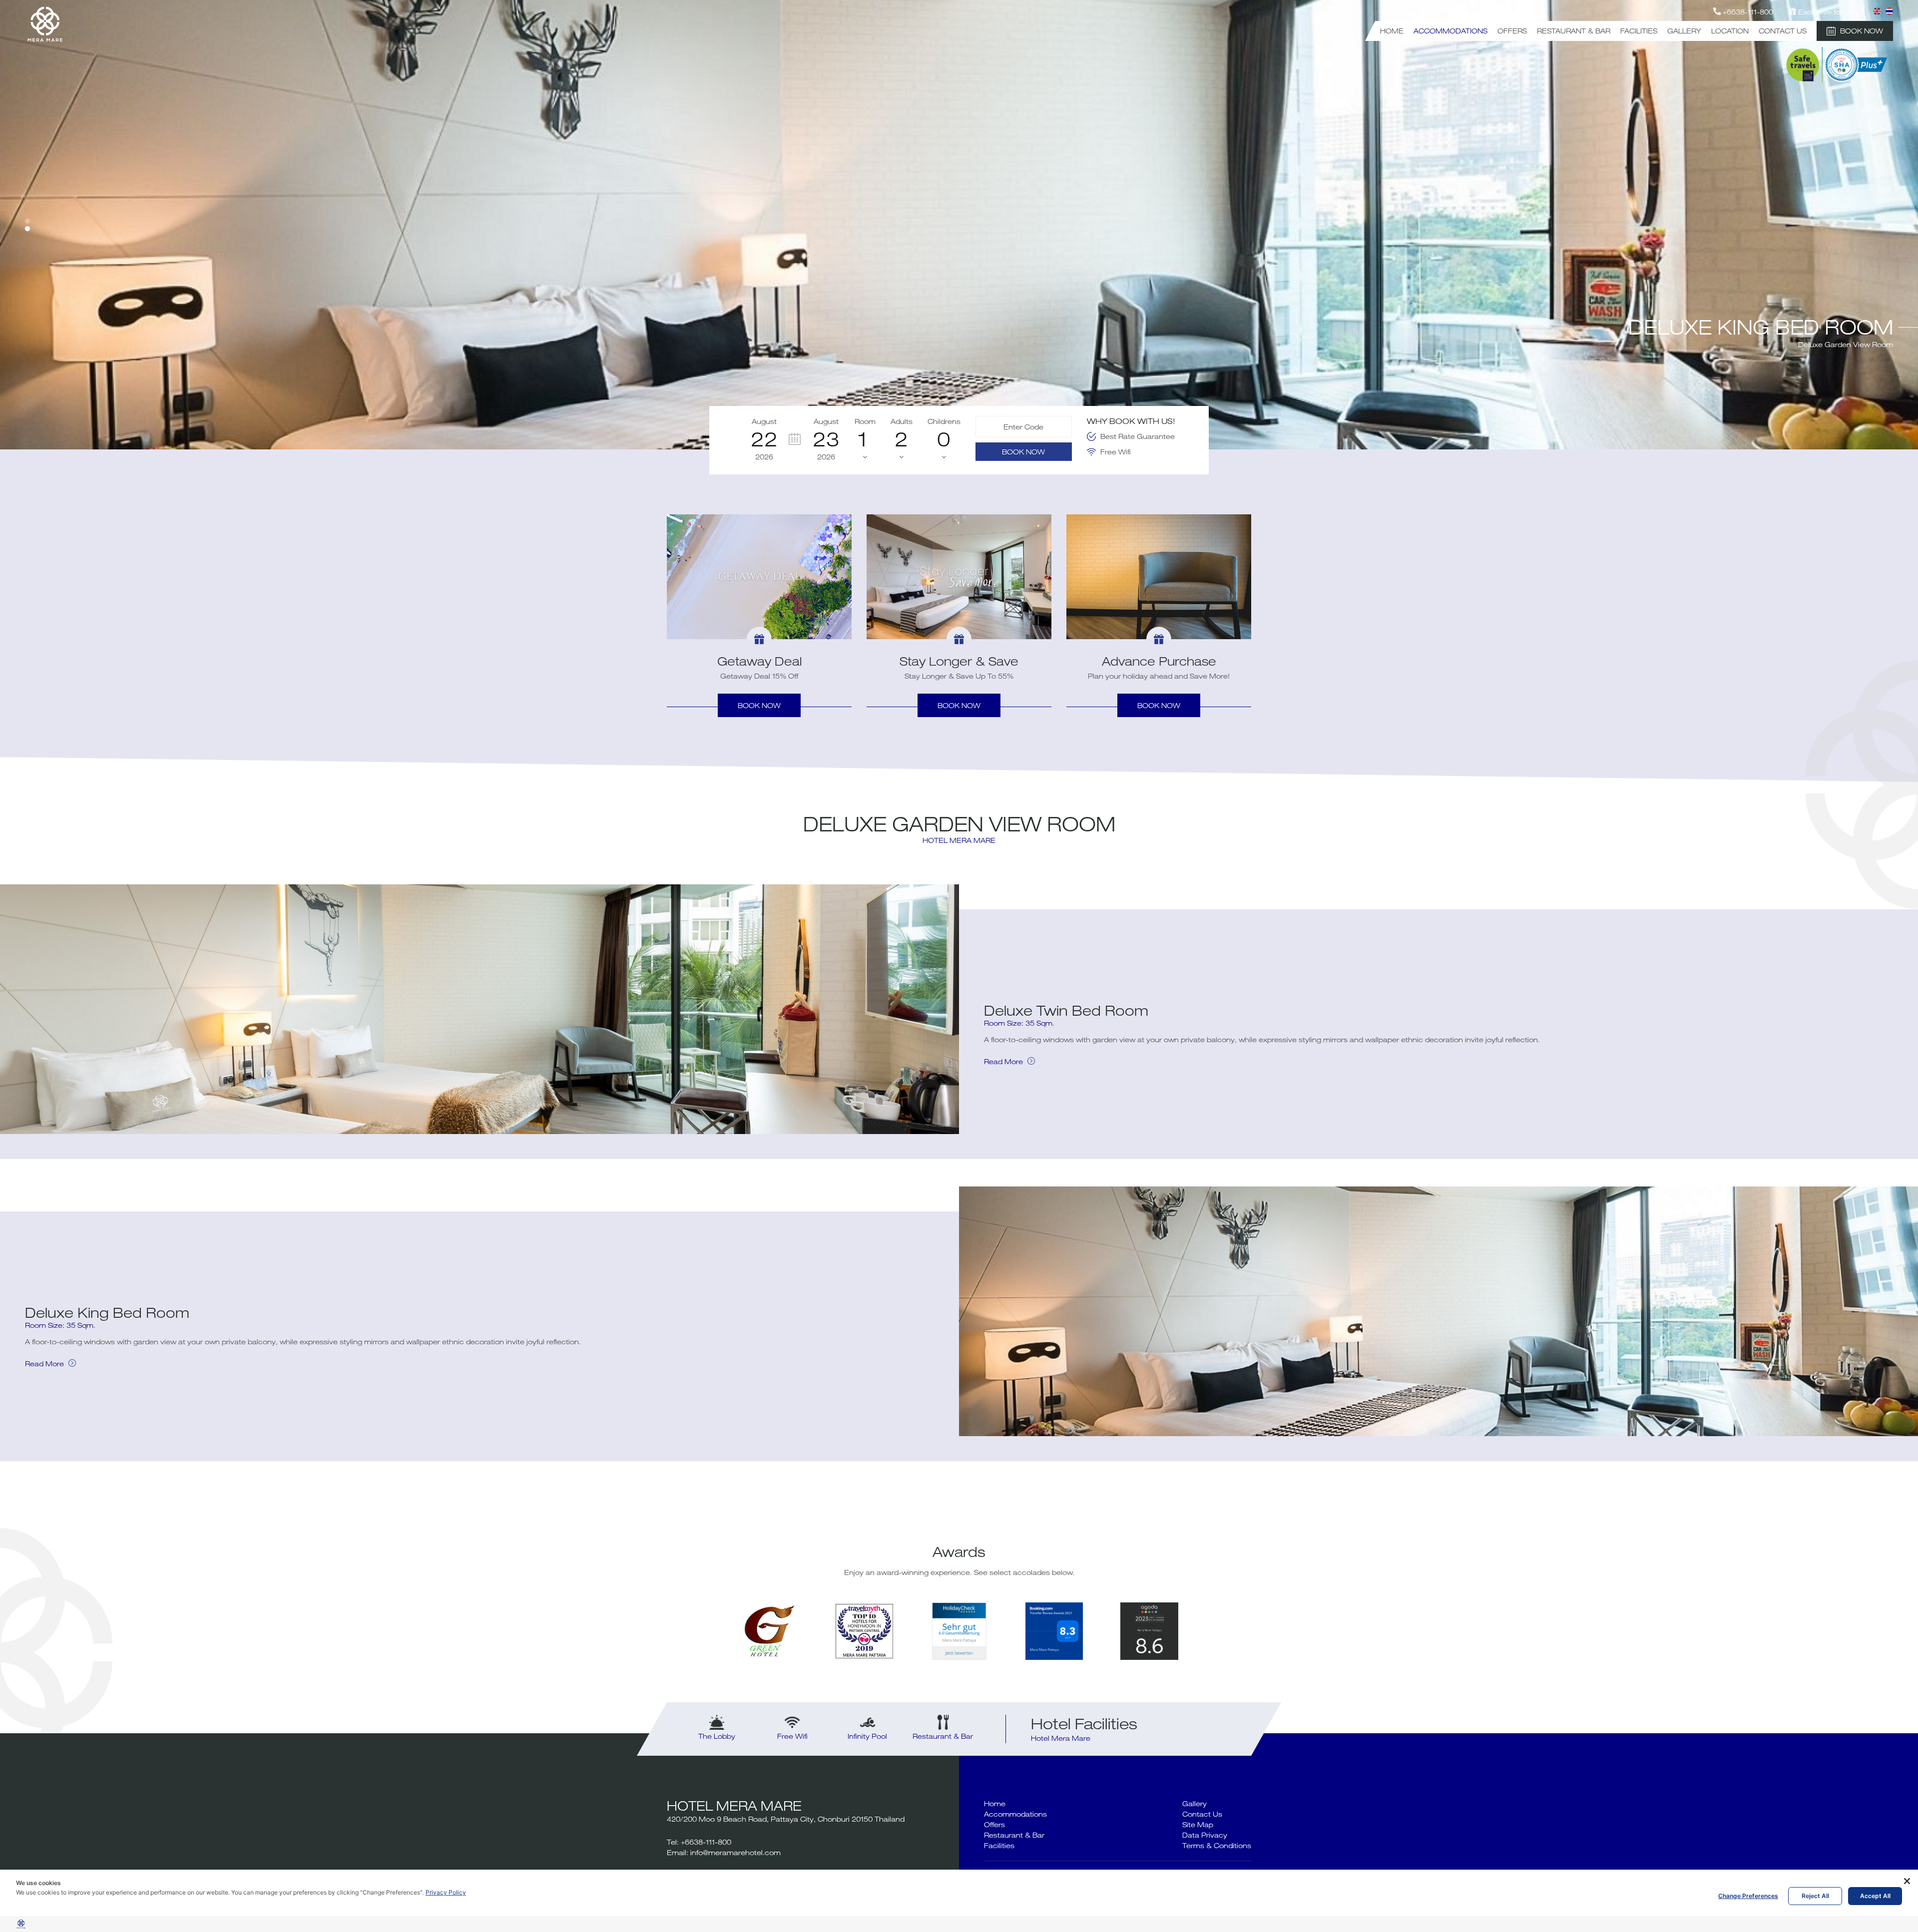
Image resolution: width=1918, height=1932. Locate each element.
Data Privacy (1205, 1835)
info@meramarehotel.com (735, 1852)
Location (1730, 31)
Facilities (1639, 31)
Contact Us (1783, 31)
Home (1392, 31)
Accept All (1875, 1896)
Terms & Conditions (1217, 1845)
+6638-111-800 (706, 1842)
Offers (1512, 31)
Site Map (1198, 1824)
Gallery (1684, 31)
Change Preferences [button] (1748, 1896)
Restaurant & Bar (1574, 31)
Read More (1004, 1061)
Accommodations (1450, 31)
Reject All (1815, 1896)
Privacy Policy (446, 1892)
